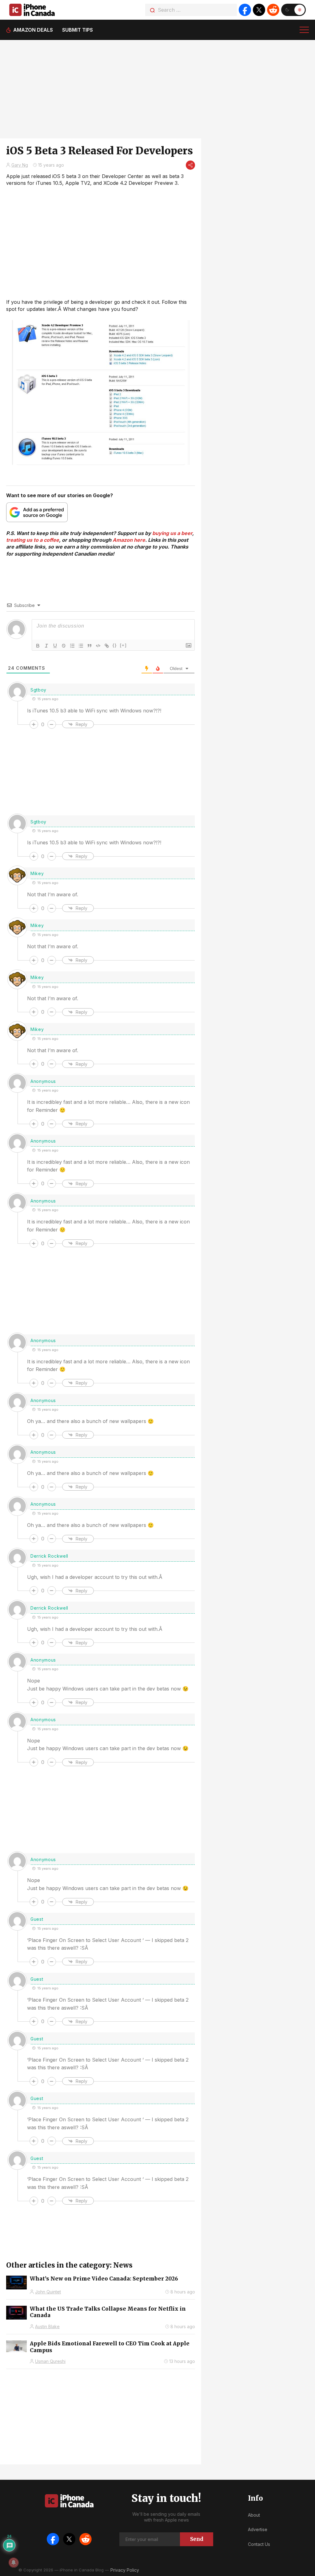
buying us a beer (172, 533)
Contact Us (259, 2544)
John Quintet (48, 2292)
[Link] (107, 646)
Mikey (37, 873)
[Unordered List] (81, 646)
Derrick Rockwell (49, 1556)
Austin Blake (47, 2326)
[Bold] (38, 646)
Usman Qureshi (50, 2361)
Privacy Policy (125, 2570)
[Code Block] (98, 646)
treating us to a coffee (33, 540)
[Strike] (64, 646)
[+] (123, 645)
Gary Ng (20, 165)
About (254, 2515)
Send (197, 2539)
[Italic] (46, 646)
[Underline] (55, 646)
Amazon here (129, 540)
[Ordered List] (72, 646)
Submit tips (78, 30)
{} (115, 645)
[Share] (190, 165)
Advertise (258, 2529)
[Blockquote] (90, 646)
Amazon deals (33, 30)
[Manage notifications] (14, 2562)
